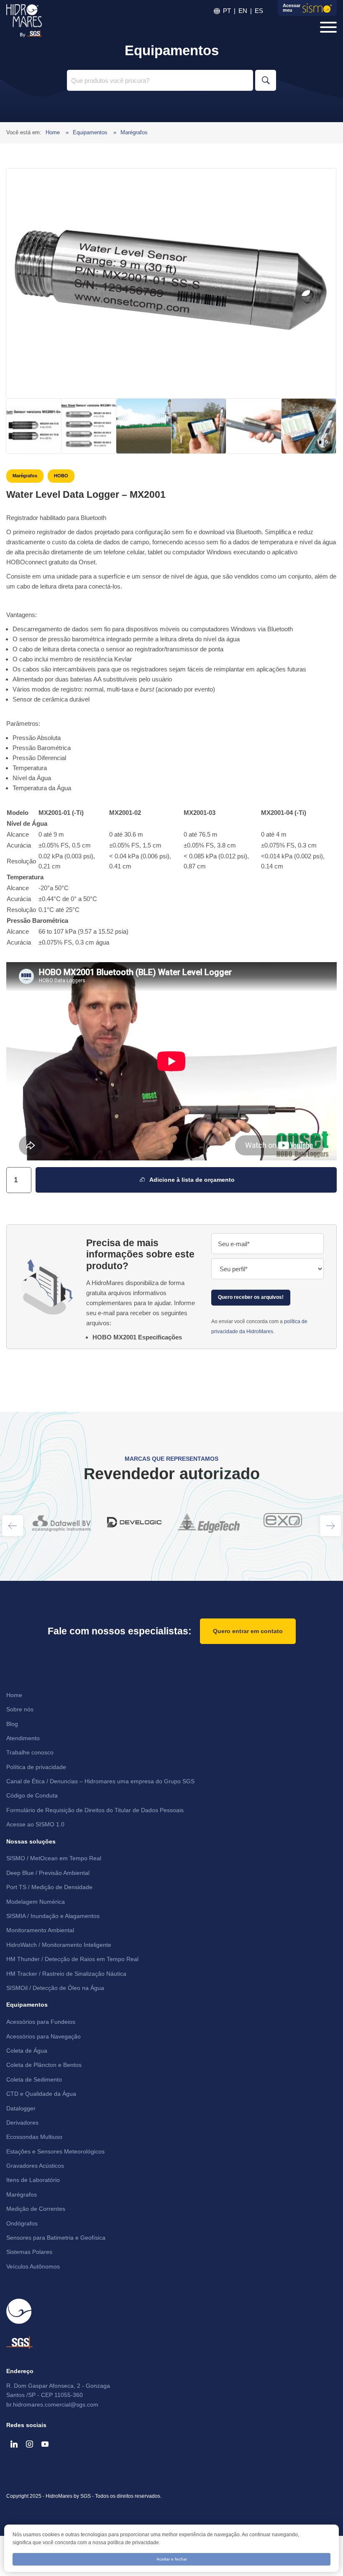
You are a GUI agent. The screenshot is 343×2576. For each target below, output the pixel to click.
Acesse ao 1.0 (35, 1824)
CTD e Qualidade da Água (41, 2094)
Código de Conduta (32, 1795)
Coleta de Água (27, 2051)
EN (243, 11)
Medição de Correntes (36, 2209)
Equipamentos (91, 132)
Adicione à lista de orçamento (190, 1180)
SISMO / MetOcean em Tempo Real (54, 1858)
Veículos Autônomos (33, 2266)
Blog (12, 1724)
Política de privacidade (36, 1767)
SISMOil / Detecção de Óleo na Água (55, 1988)
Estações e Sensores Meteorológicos (55, 2151)
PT (227, 11)
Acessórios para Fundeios (41, 2022)
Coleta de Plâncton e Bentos (44, 2065)
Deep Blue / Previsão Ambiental (48, 1873)
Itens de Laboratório (33, 2180)
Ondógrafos (22, 2223)
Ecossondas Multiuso (34, 2137)
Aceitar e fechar (172, 2559)
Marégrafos (134, 132)
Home (54, 132)
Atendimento (23, 1738)
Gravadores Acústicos (35, 2166)
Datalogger (21, 2108)
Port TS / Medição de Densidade (49, 1887)
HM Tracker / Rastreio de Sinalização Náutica (66, 1974)
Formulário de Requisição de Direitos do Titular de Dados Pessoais (95, 1810)
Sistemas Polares (29, 2252)
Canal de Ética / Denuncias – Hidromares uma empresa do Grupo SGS (100, 1781)
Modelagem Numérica (36, 1902)
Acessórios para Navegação (44, 2036)
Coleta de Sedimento (34, 2079)
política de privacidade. (134, 2543)
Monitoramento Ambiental (40, 1930)
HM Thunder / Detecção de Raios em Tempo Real (72, 1959)
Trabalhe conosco (30, 1752)
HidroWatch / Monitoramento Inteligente (59, 1945)
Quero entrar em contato (248, 1631)
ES (259, 11)
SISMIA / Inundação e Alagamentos (53, 1916)
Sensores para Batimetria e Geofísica (56, 2238)
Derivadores (22, 2123)
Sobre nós (20, 1709)
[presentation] (13, 1526)
